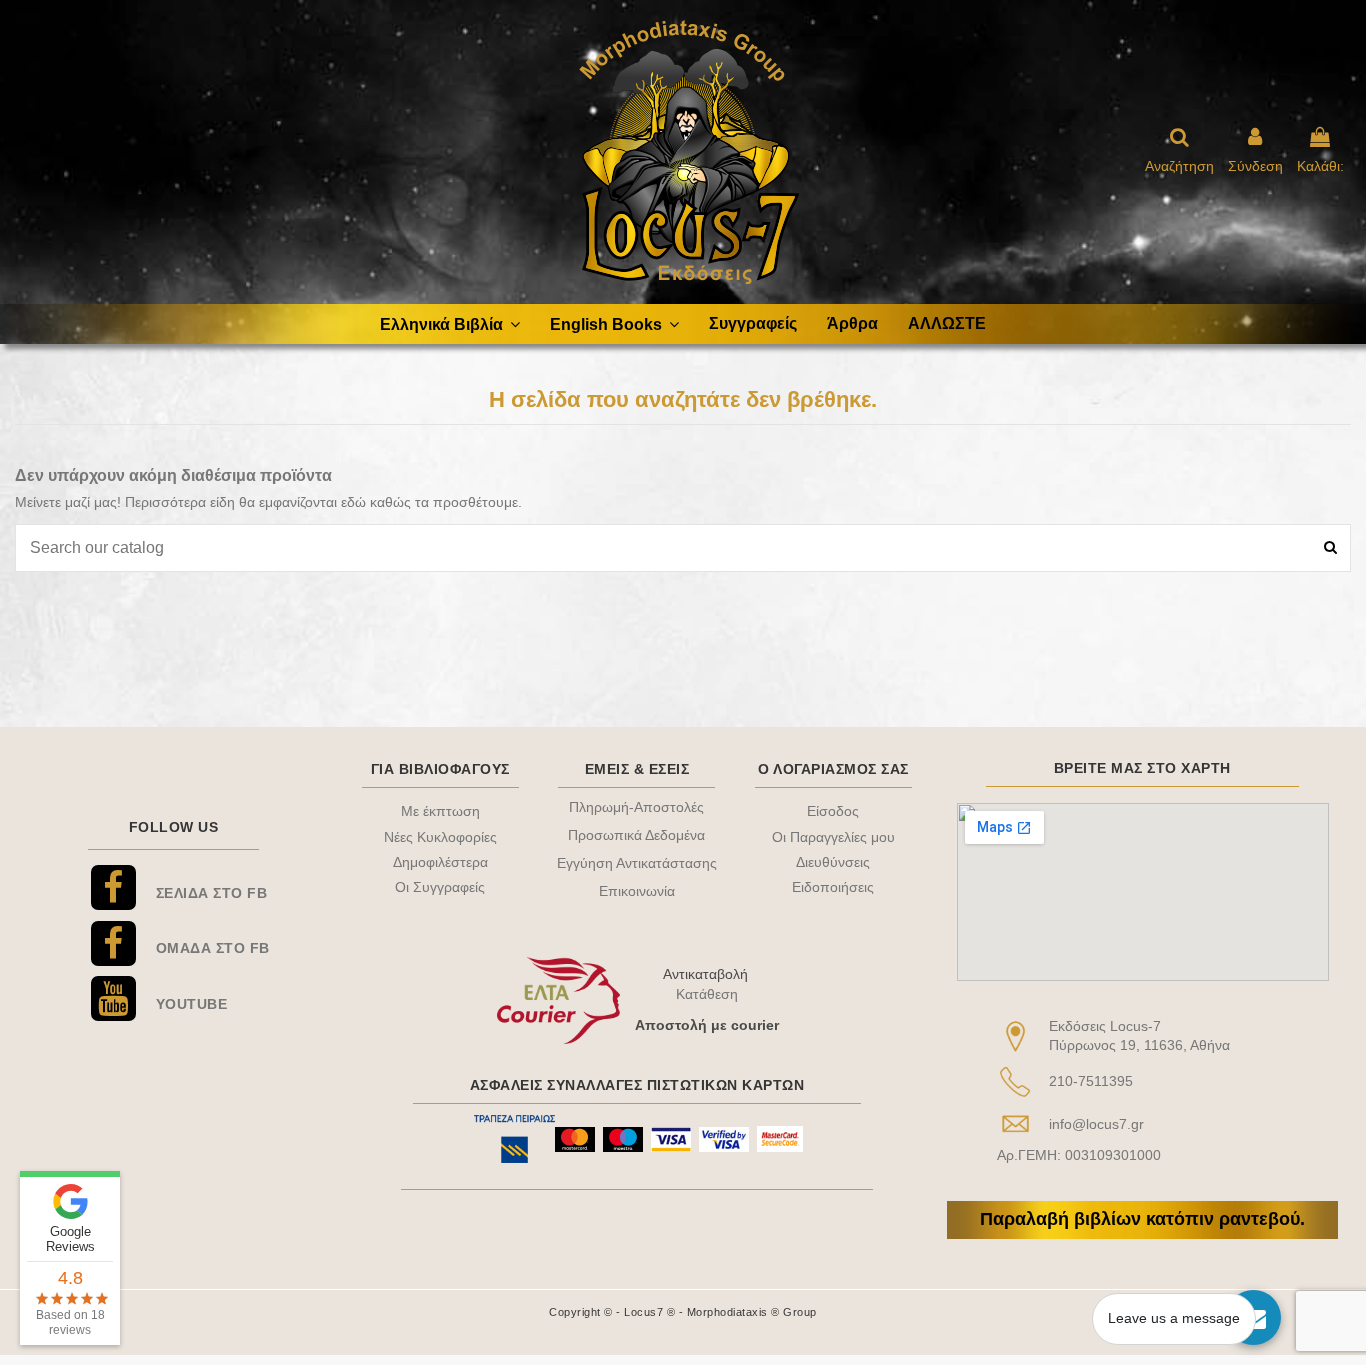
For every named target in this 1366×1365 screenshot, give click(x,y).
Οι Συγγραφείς (440, 887)
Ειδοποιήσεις (833, 887)
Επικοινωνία (637, 891)
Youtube (192, 1004)
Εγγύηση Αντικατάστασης (637, 863)
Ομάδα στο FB (213, 948)
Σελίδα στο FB (212, 893)
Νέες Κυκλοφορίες (440, 837)
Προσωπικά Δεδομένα (636, 835)
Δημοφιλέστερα (440, 862)
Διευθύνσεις (833, 862)
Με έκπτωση (440, 811)
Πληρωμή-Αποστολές (636, 807)
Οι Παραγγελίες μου (833, 837)
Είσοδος (833, 811)
